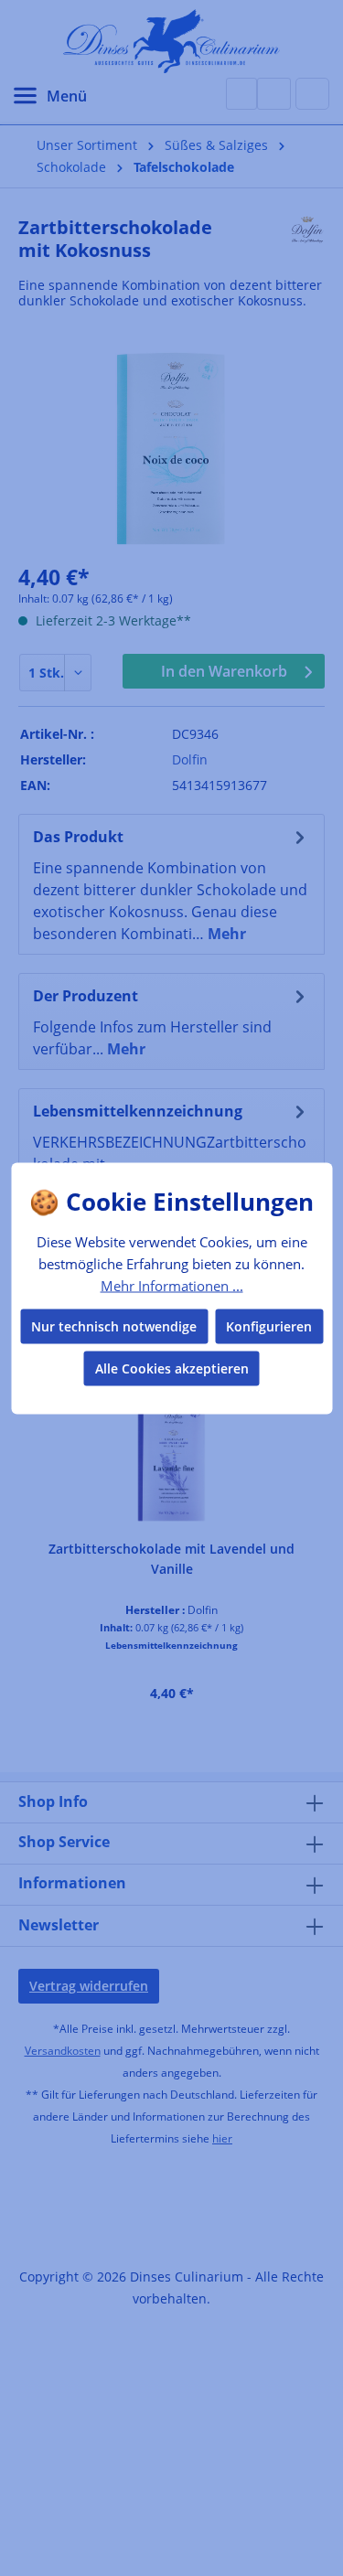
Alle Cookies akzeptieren (172, 1368)
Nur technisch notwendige (114, 1325)
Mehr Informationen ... (172, 1286)
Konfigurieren (269, 1325)
